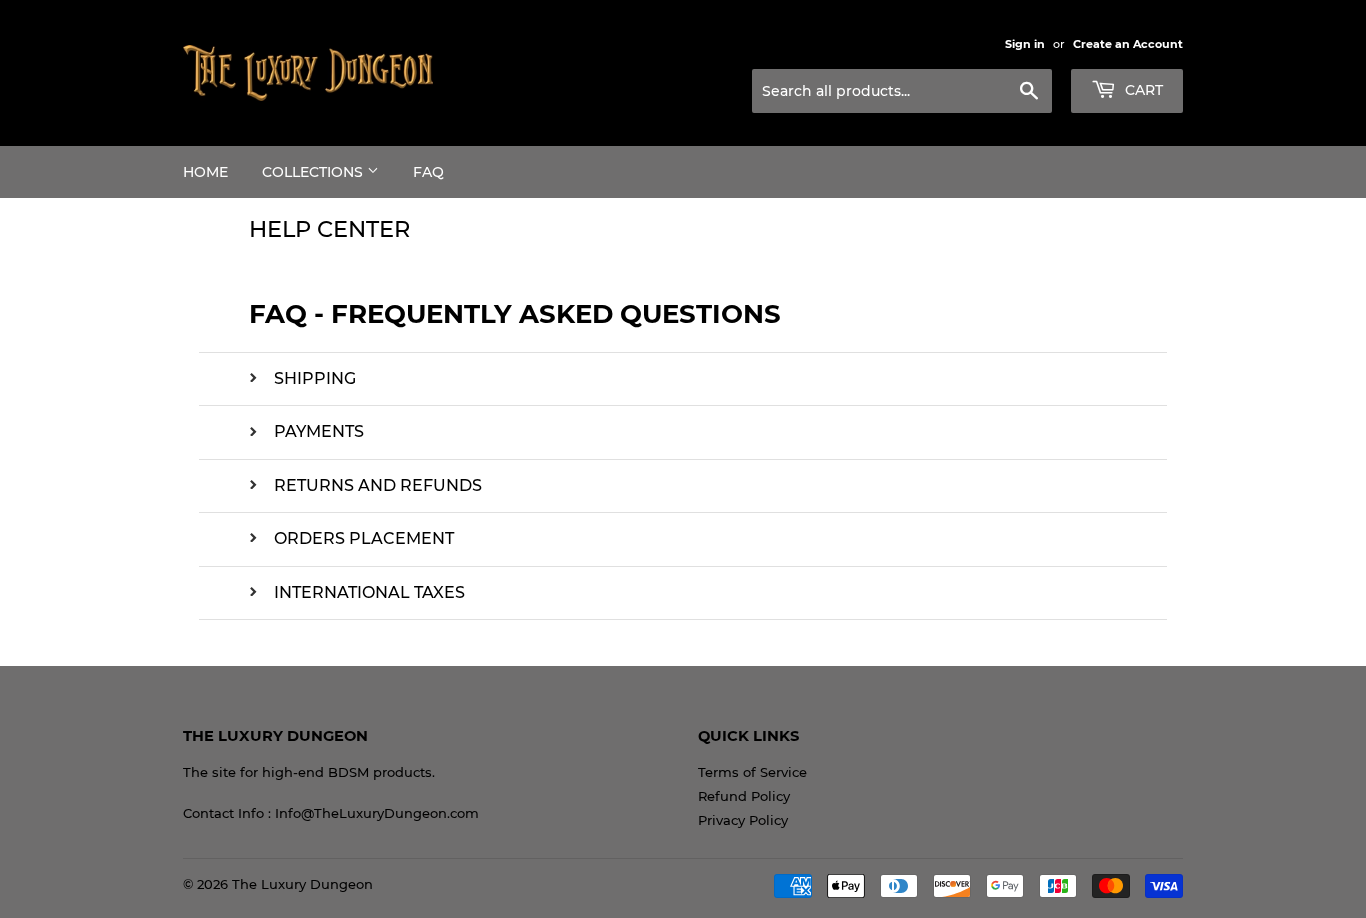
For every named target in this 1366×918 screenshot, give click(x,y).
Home (205, 172)
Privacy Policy (743, 820)
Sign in (1025, 44)
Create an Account (1128, 44)
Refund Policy (744, 796)
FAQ (428, 172)
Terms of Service (752, 772)
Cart (1142, 90)
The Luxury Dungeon (302, 884)
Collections (314, 172)
